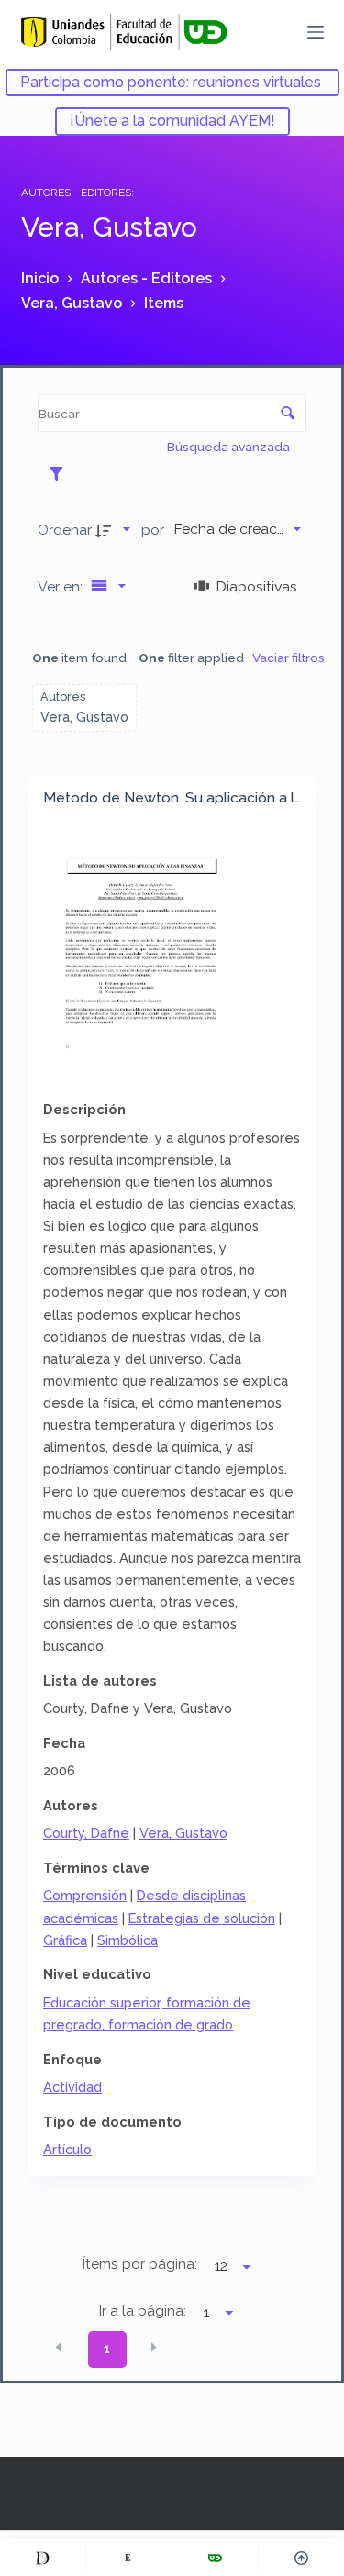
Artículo (67, 2149)
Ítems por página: (140, 2264)
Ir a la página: (143, 2311)
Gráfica (65, 1940)
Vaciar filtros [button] (289, 658)
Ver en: (62, 586)
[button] (59, 2348)
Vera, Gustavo (183, 1833)
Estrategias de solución (202, 1918)
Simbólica (128, 1940)
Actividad (72, 2087)
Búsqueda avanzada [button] (230, 447)
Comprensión (85, 1895)
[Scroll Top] (301, 2558)
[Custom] (43, 2558)
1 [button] (107, 2349)
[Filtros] (61, 473)
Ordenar (65, 530)
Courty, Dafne (86, 1833)
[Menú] (316, 32)
